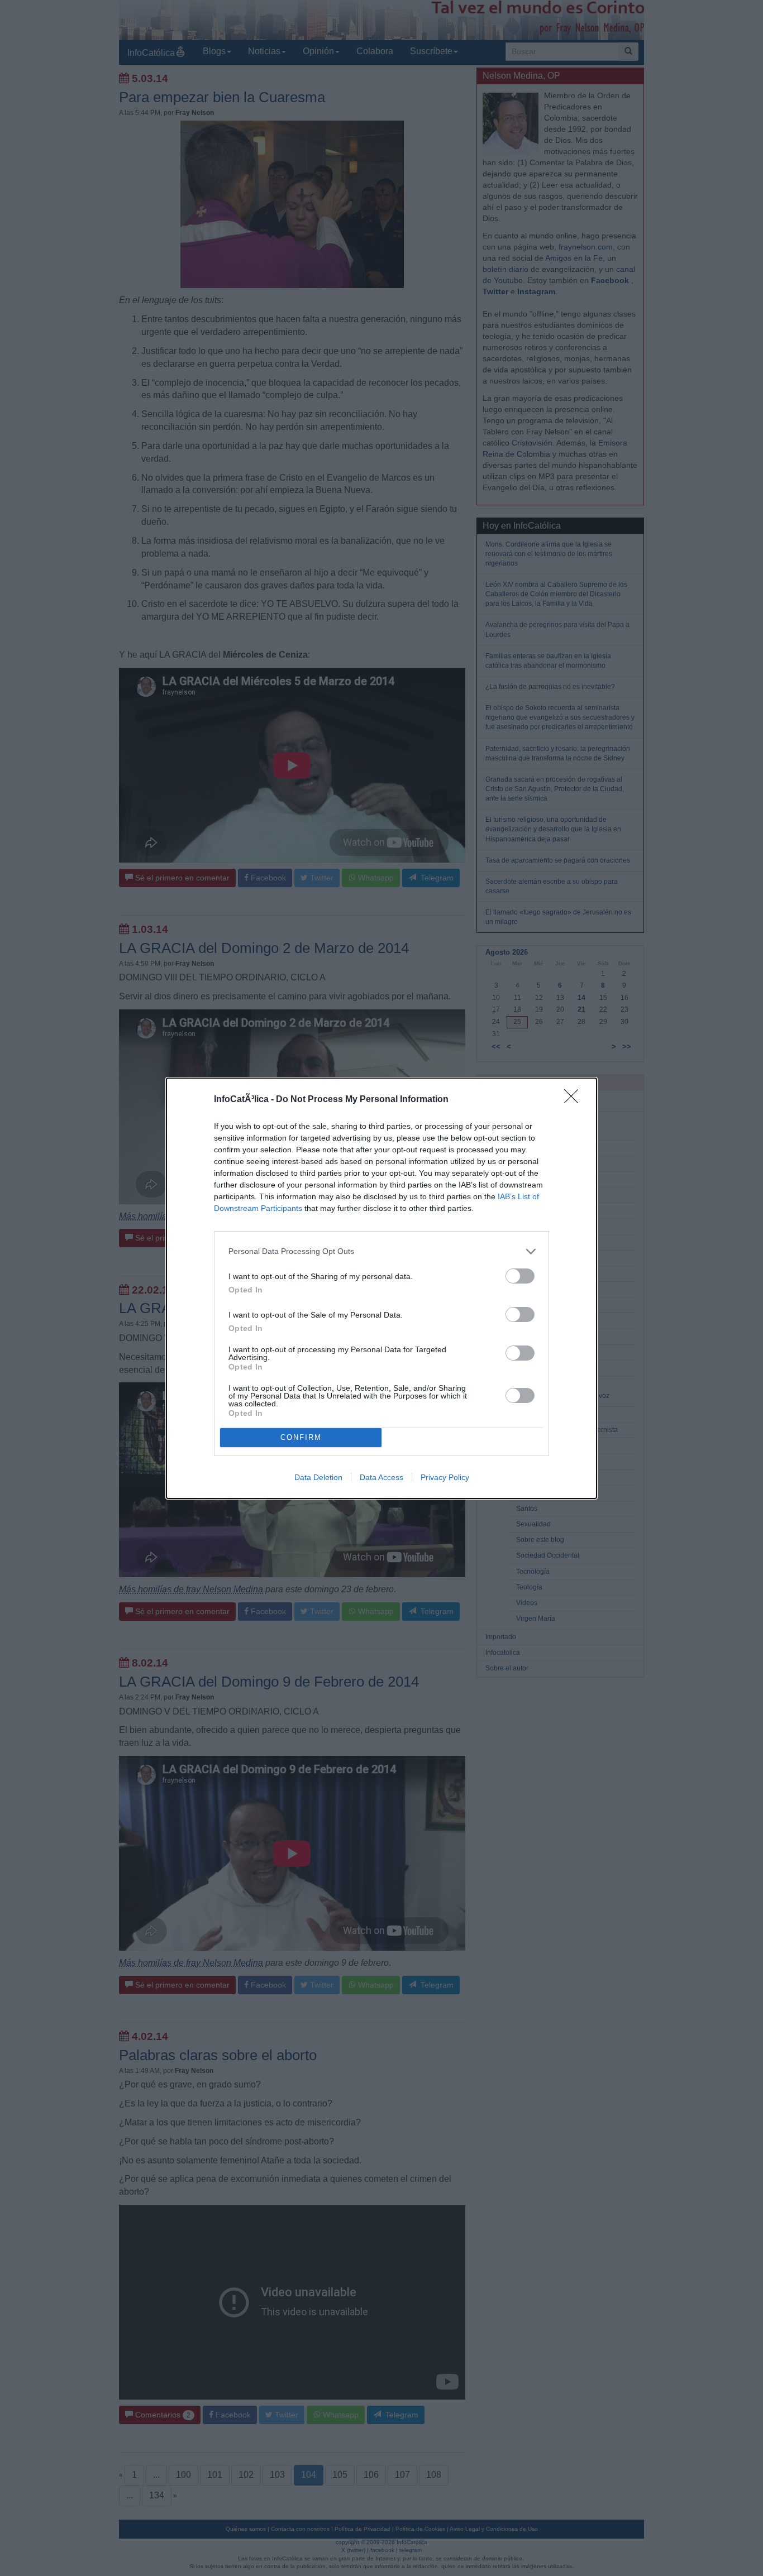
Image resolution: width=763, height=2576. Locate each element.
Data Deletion (318, 1477)
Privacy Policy (445, 1477)
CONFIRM (301, 1437)
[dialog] (381, 1288)
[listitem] (381, 1251)
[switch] (520, 1276)
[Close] (575, 1100)
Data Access (381, 1477)
